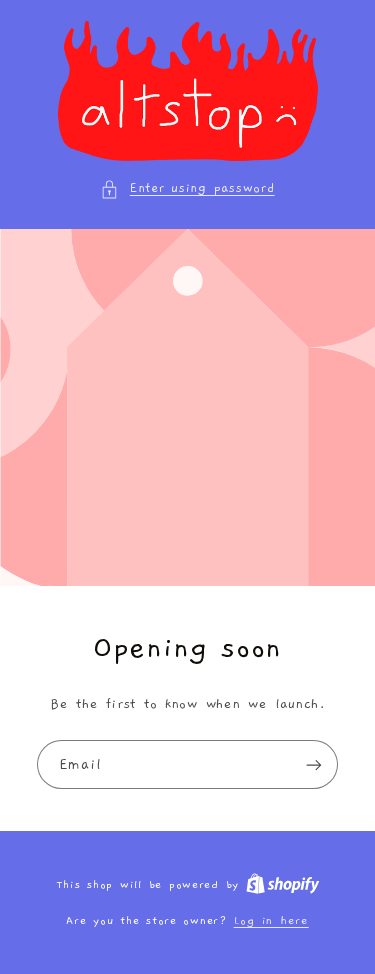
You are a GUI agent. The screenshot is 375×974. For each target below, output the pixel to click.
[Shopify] (283, 884)
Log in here (271, 920)
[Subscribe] (314, 764)
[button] (187, 189)
